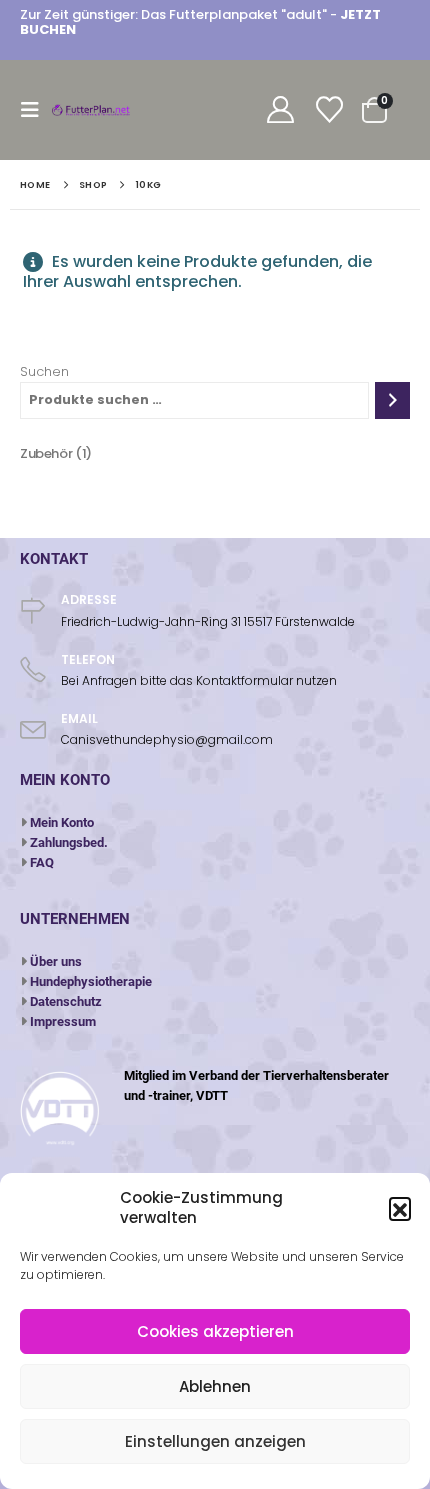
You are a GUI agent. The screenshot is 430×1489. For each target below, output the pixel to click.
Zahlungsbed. (69, 842)
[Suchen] (392, 400)
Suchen (44, 371)
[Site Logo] (92, 110)
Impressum (63, 1021)
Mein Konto (62, 822)
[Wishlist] (329, 110)
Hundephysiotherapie (91, 981)
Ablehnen (215, 1386)
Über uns (56, 961)
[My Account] (280, 110)
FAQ (42, 862)
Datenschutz (66, 1001)
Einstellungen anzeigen (215, 1441)
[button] (400, 1208)
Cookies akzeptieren (215, 1331)
